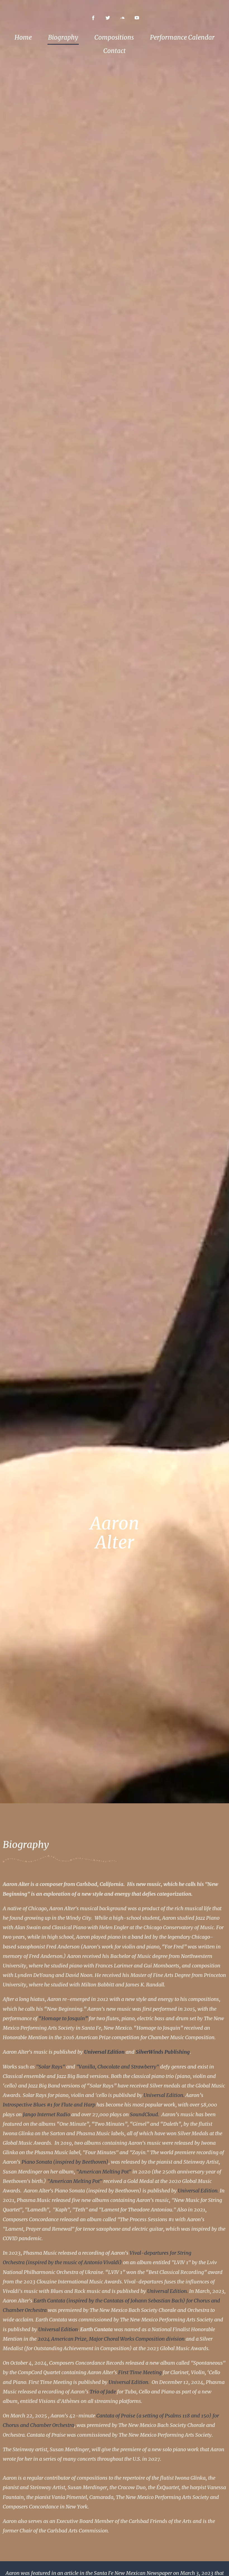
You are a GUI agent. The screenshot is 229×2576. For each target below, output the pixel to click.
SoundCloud (144, 2114)
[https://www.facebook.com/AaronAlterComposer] (93, 18)
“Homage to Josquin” (63, 2018)
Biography (63, 37)
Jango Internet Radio (46, 2114)
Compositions (114, 37)
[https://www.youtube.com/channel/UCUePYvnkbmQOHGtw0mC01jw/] (137, 18)
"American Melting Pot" (104, 2172)
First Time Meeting (140, 2372)
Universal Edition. (164, 2095)
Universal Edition (58, 2329)
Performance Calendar (182, 37)
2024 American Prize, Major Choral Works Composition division (111, 2339)
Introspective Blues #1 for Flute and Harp (49, 2105)
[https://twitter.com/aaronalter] (108, 18)
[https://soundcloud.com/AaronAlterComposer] (122, 18)
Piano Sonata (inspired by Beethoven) (65, 2162)
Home (23, 37)
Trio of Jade (103, 2392)
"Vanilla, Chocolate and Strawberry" (118, 2067)
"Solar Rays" (51, 2067)
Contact (115, 51)
